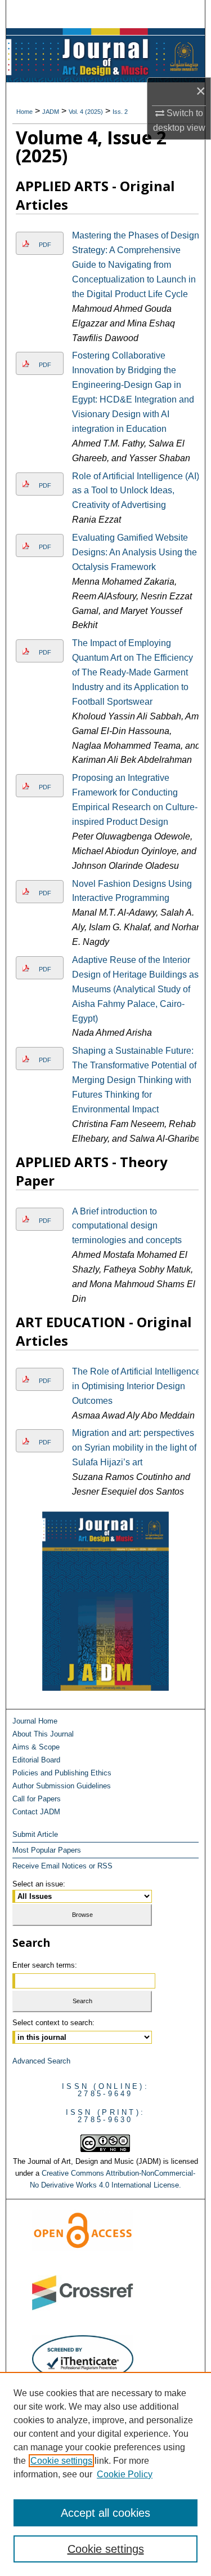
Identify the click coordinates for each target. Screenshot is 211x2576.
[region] (105, 2474)
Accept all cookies (105, 2513)
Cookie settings (61, 2461)
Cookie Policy (125, 2474)
